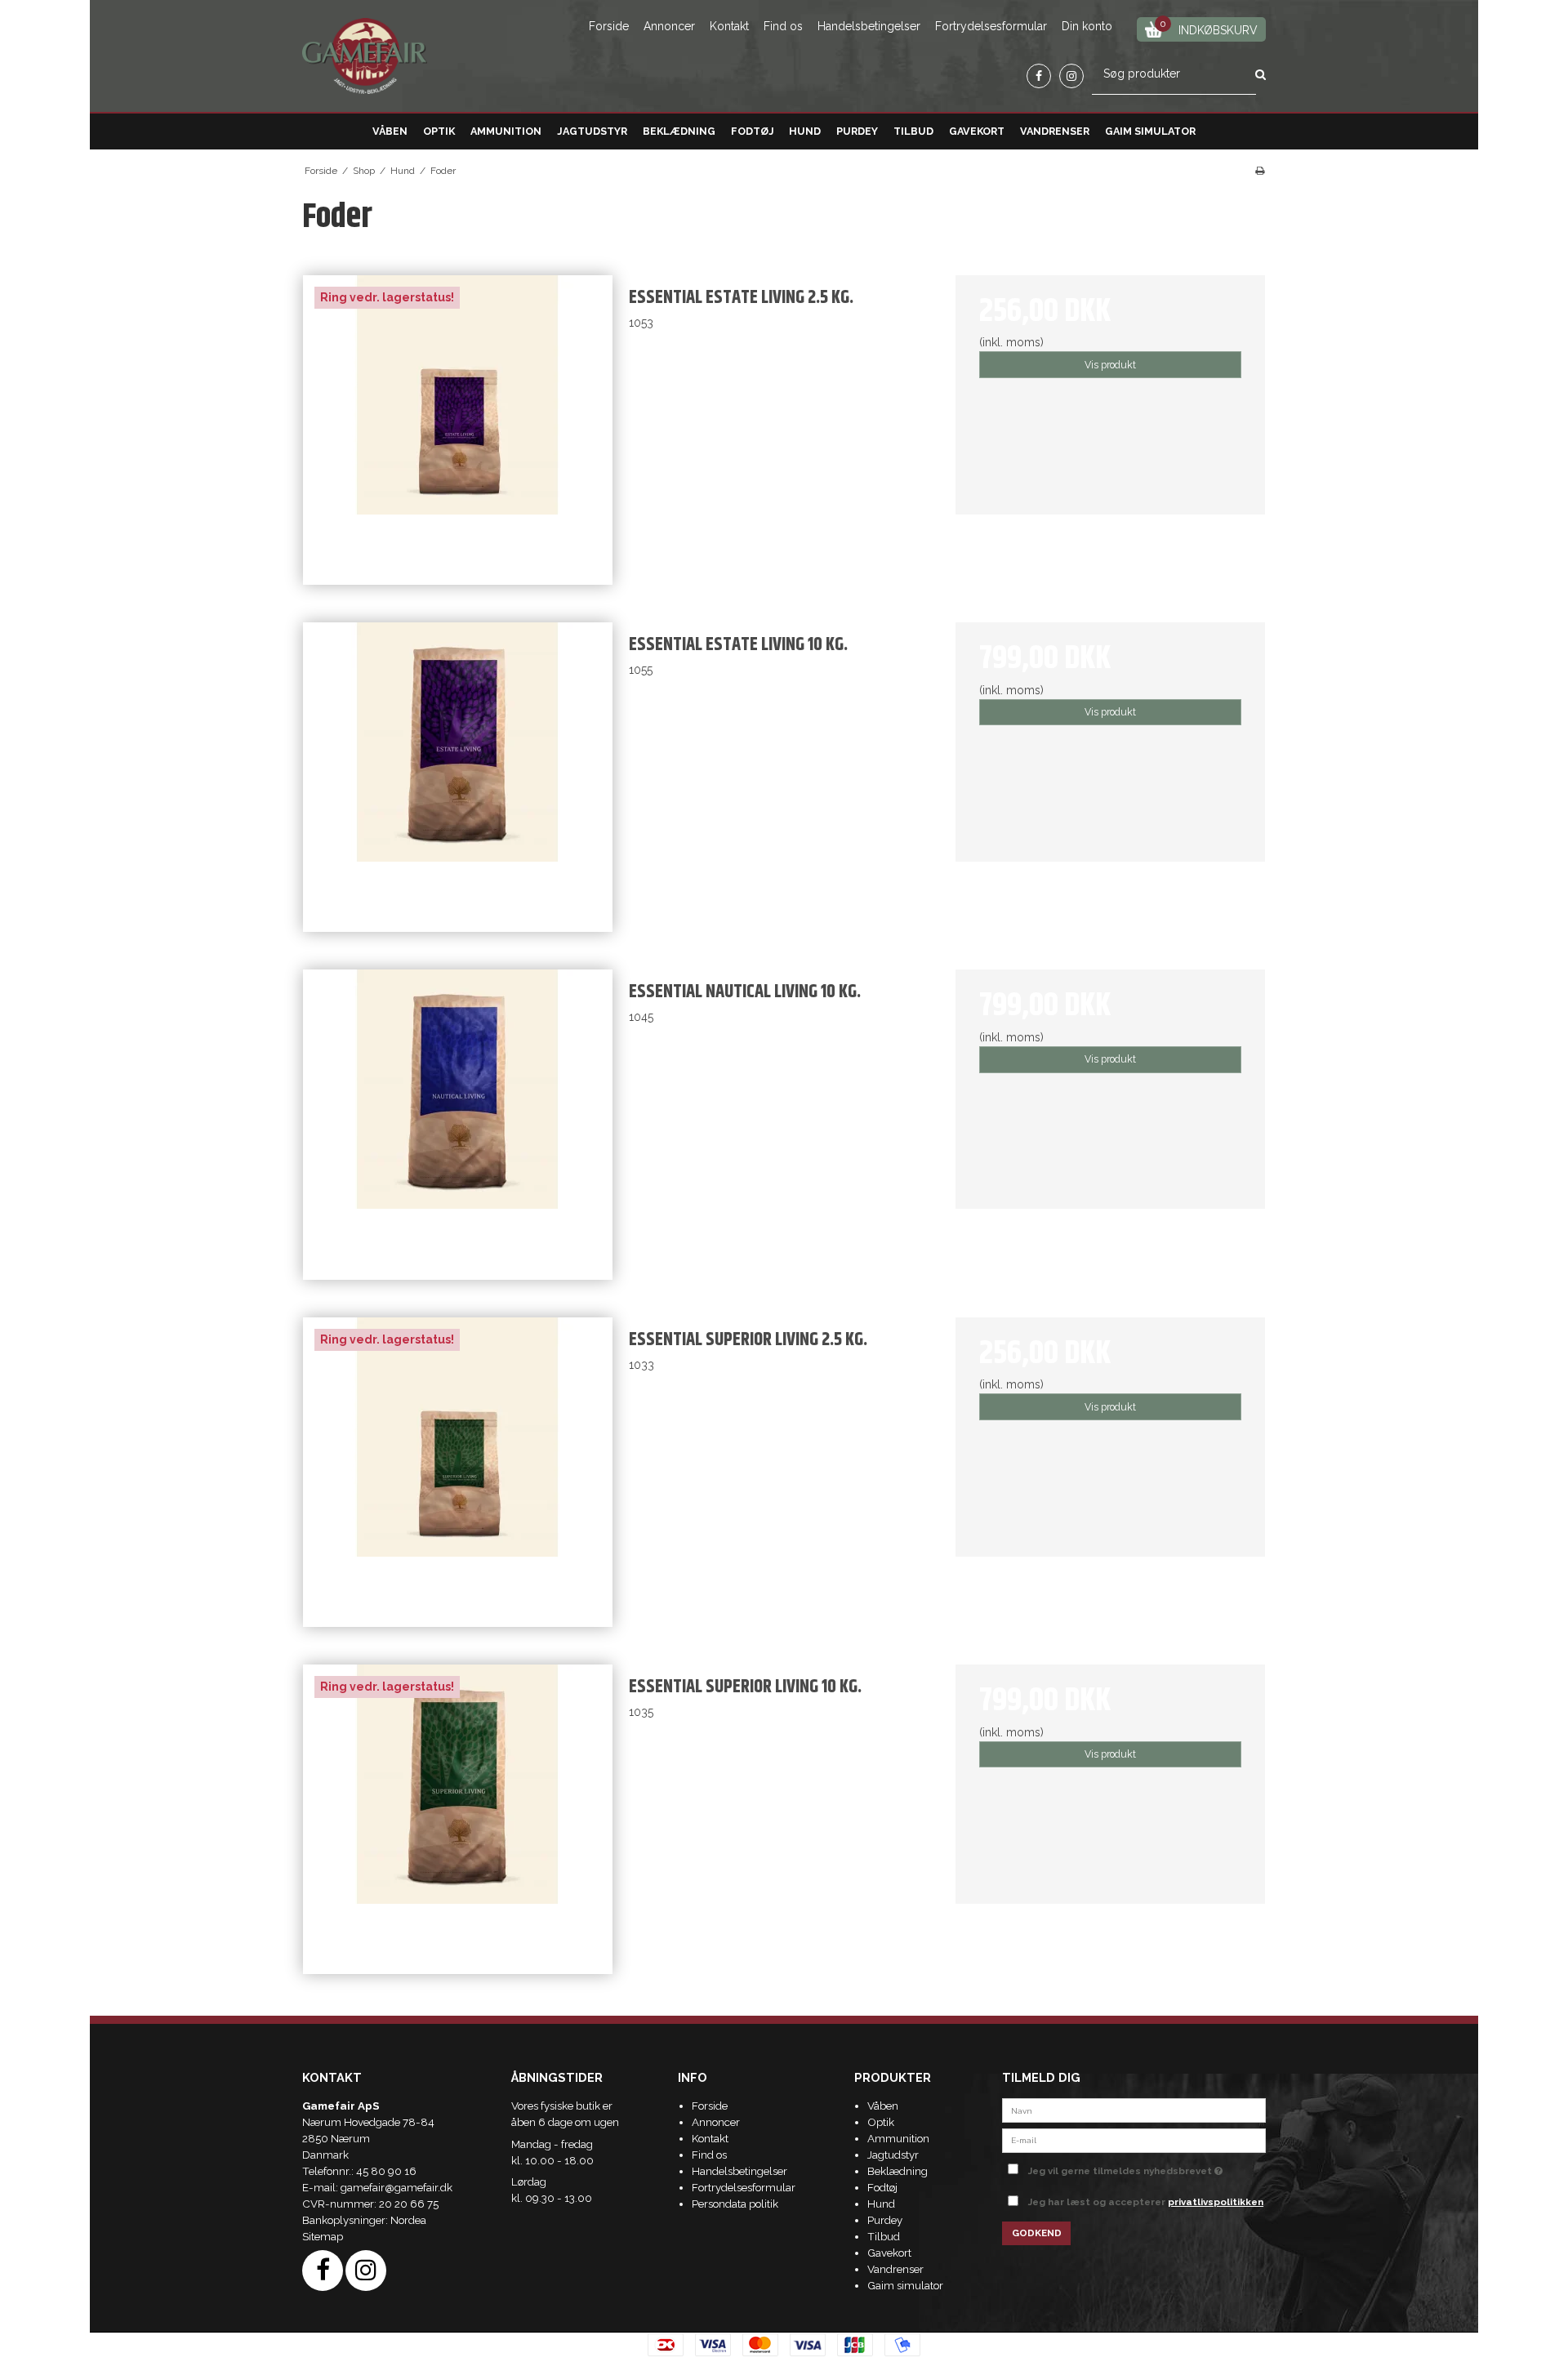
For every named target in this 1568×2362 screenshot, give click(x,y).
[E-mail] (1134, 2139)
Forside (609, 26)
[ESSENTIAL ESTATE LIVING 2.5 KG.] (458, 430)
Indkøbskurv (1209, 27)
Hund (805, 131)
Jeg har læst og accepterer (1146, 2202)
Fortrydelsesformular (991, 26)
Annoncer (669, 26)
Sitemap (323, 2236)
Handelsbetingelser (869, 26)
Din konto (1087, 26)
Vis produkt (1110, 365)
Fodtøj (753, 131)
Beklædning (679, 131)
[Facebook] (1039, 76)
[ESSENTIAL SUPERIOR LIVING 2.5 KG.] (458, 1472)
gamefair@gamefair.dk (396, 2187)
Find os (783, 26)
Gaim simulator (1150, 131)
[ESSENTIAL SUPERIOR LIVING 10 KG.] (458, 1819)
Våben (390, 131)
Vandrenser (1055, 131)
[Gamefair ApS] (365, 56)
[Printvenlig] (1260, 171)
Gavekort (977, 131)
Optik (439, 131)
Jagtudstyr (592, 131)
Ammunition (506, 131)
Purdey (857, 131)
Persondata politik (735, 2204)
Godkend (1037, 2233)
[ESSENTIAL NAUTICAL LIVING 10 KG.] (458, 1124)
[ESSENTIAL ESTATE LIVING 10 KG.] (458, 777)
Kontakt (729, 26)
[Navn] (1134, 2110)
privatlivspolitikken (1216, 2202)
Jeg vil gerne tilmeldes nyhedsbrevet (1147, 2168)
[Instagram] (1071, 76)
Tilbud (913, 131)
